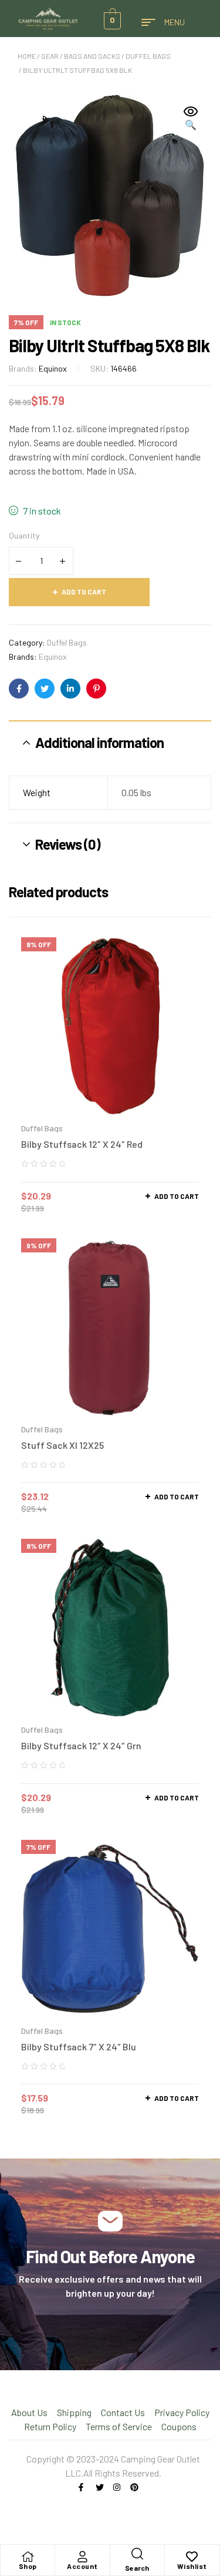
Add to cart (84, 592)
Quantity (24, 535)
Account (82, 2566)
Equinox (53, 368)
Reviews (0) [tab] (68, 844)
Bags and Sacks (92, 56)
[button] (191, 119)
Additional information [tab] (99, 742)
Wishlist (192, 2566)
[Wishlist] (192, 2557)
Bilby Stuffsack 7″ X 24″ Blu (79, 2047)
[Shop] (28, 2557)
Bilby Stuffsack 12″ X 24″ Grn (81, 1745)
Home (27, 56)
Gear (50, 56)
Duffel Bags (148, 56)
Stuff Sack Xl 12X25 (62, 1445)
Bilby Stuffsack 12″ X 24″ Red (82, 1144)
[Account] (82, 2557)
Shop (28, 2566)
